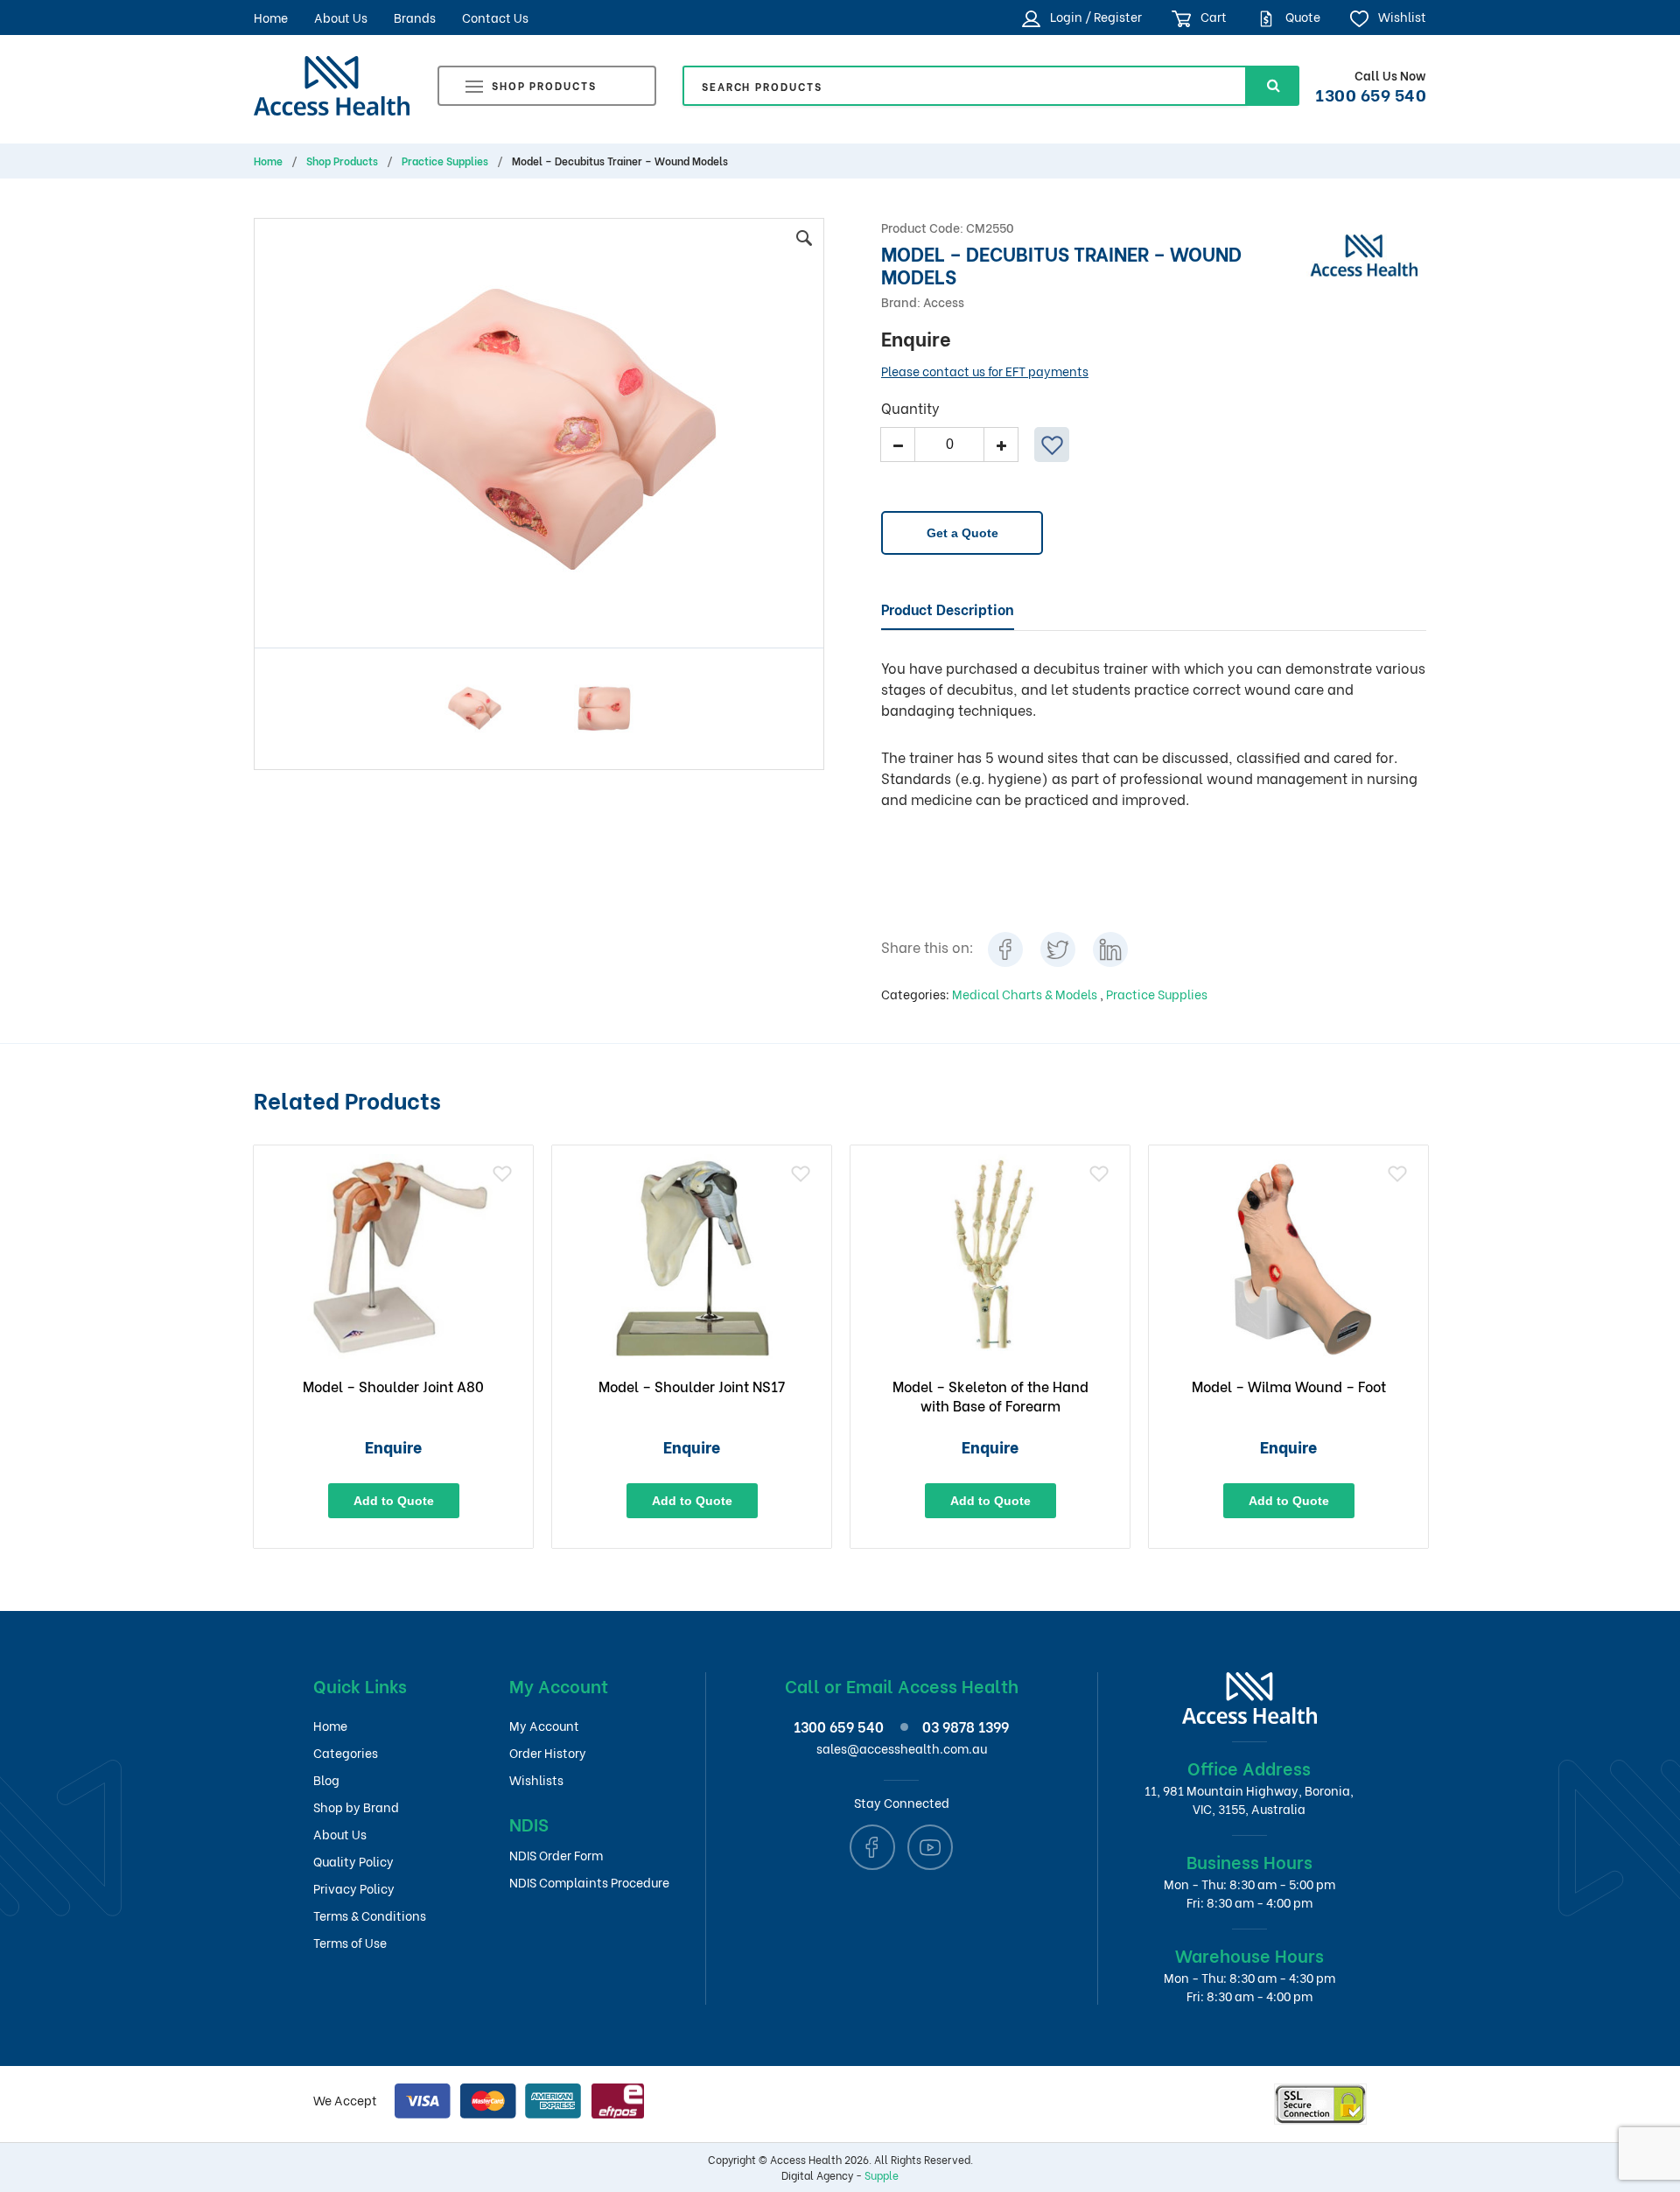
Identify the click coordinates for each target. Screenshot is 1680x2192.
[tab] (948, 610)
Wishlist (1401, 16)
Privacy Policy (354, 1888)
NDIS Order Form (556, 1855)
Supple (882, 2175)
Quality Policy (353, 1861)
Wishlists (536, 1779)
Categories (346, 1752)
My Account (544, 1725)
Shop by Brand (356, 1807)
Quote (1302, 16)
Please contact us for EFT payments (985, 371)
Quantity (910, 407)
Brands (415, 17)
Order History (548, 1752)
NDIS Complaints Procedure (589, 1882)
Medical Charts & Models (1026, 994)
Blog (326, 1779)
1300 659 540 (1371, 94)
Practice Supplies (445, 161)
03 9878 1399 (966, 1726)
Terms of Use (350, 1942)
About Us (341, 17)
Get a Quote (962, 533)
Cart (1212, 16)
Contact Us (495, 17)
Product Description (948, 609)
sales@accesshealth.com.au (902, 1748)
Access (944, 301)
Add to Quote (394, 1501)
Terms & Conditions (370, 1915)
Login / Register (1094, 16)
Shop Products (544, 85)
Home (271, 17)
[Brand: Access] (1364, 252)
